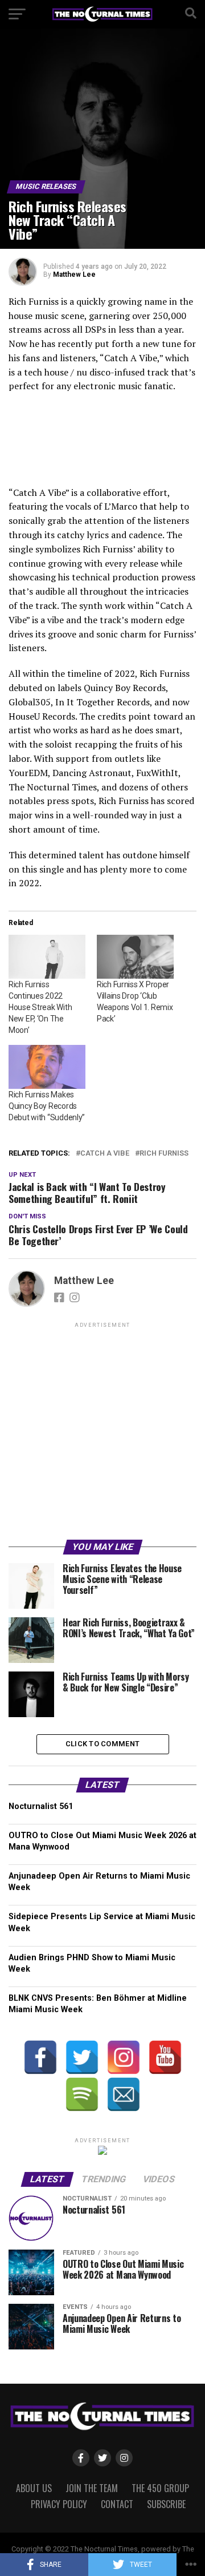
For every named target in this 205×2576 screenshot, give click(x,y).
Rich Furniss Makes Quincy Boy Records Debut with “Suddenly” (47, 1106)
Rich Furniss (164, 1154)
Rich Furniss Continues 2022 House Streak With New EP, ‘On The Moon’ (40, 1007)
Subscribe (166, 2504)
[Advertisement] (102, 1433)
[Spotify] (82, 2094)
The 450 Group (160, 2488)
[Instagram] (124, 2057)
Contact (117, 2504)
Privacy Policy (59, 2504)
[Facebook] (40, 2057)
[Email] (124, 2094)
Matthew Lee (74, 274)
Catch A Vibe (105, 1154)
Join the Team (92, 2488)
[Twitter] (82, 2057)
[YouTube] (165, 2057)
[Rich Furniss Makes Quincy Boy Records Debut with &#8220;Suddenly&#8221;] (47, 1067)
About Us (34, 2488)
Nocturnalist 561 (41, 1806)
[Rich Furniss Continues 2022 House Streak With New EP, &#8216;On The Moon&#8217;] (47, 957)
